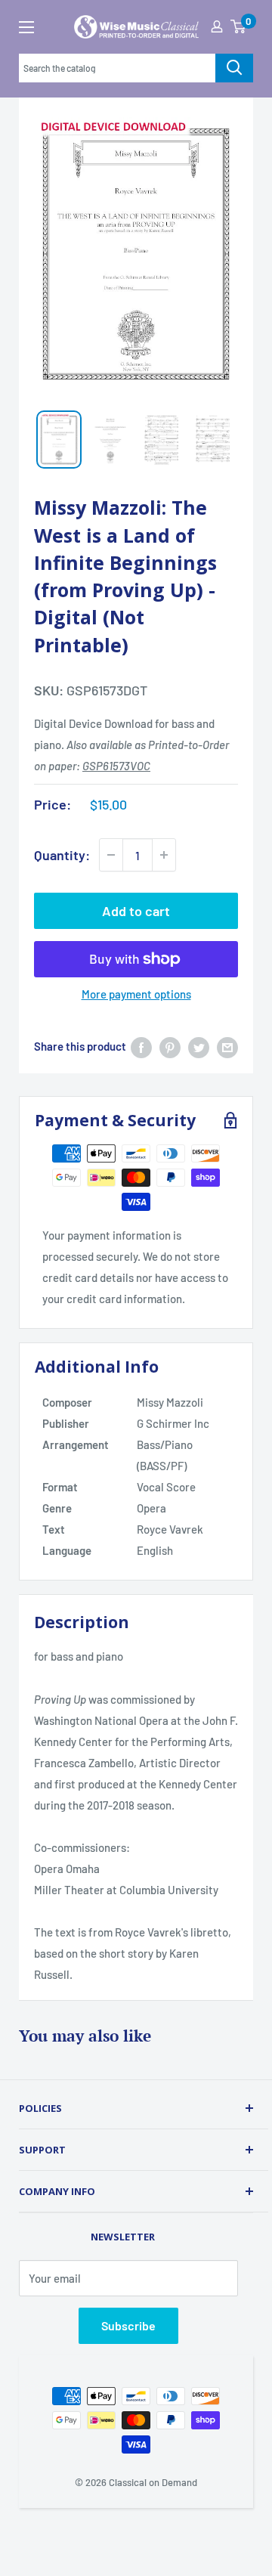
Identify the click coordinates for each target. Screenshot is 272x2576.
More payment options (136, 994)
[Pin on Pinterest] (170, 1046)
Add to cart (136, 911)
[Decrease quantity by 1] (111, 855)
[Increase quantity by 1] (164, 855)
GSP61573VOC (116, 766)
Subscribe (128, 2325)
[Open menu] (26, 27)
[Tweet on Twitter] (199, 1046)
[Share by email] (227, 1046)
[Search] (234, 68)
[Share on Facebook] (141, 1046)
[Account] (217, 26)
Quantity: (62, 855)
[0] (238, 26)
